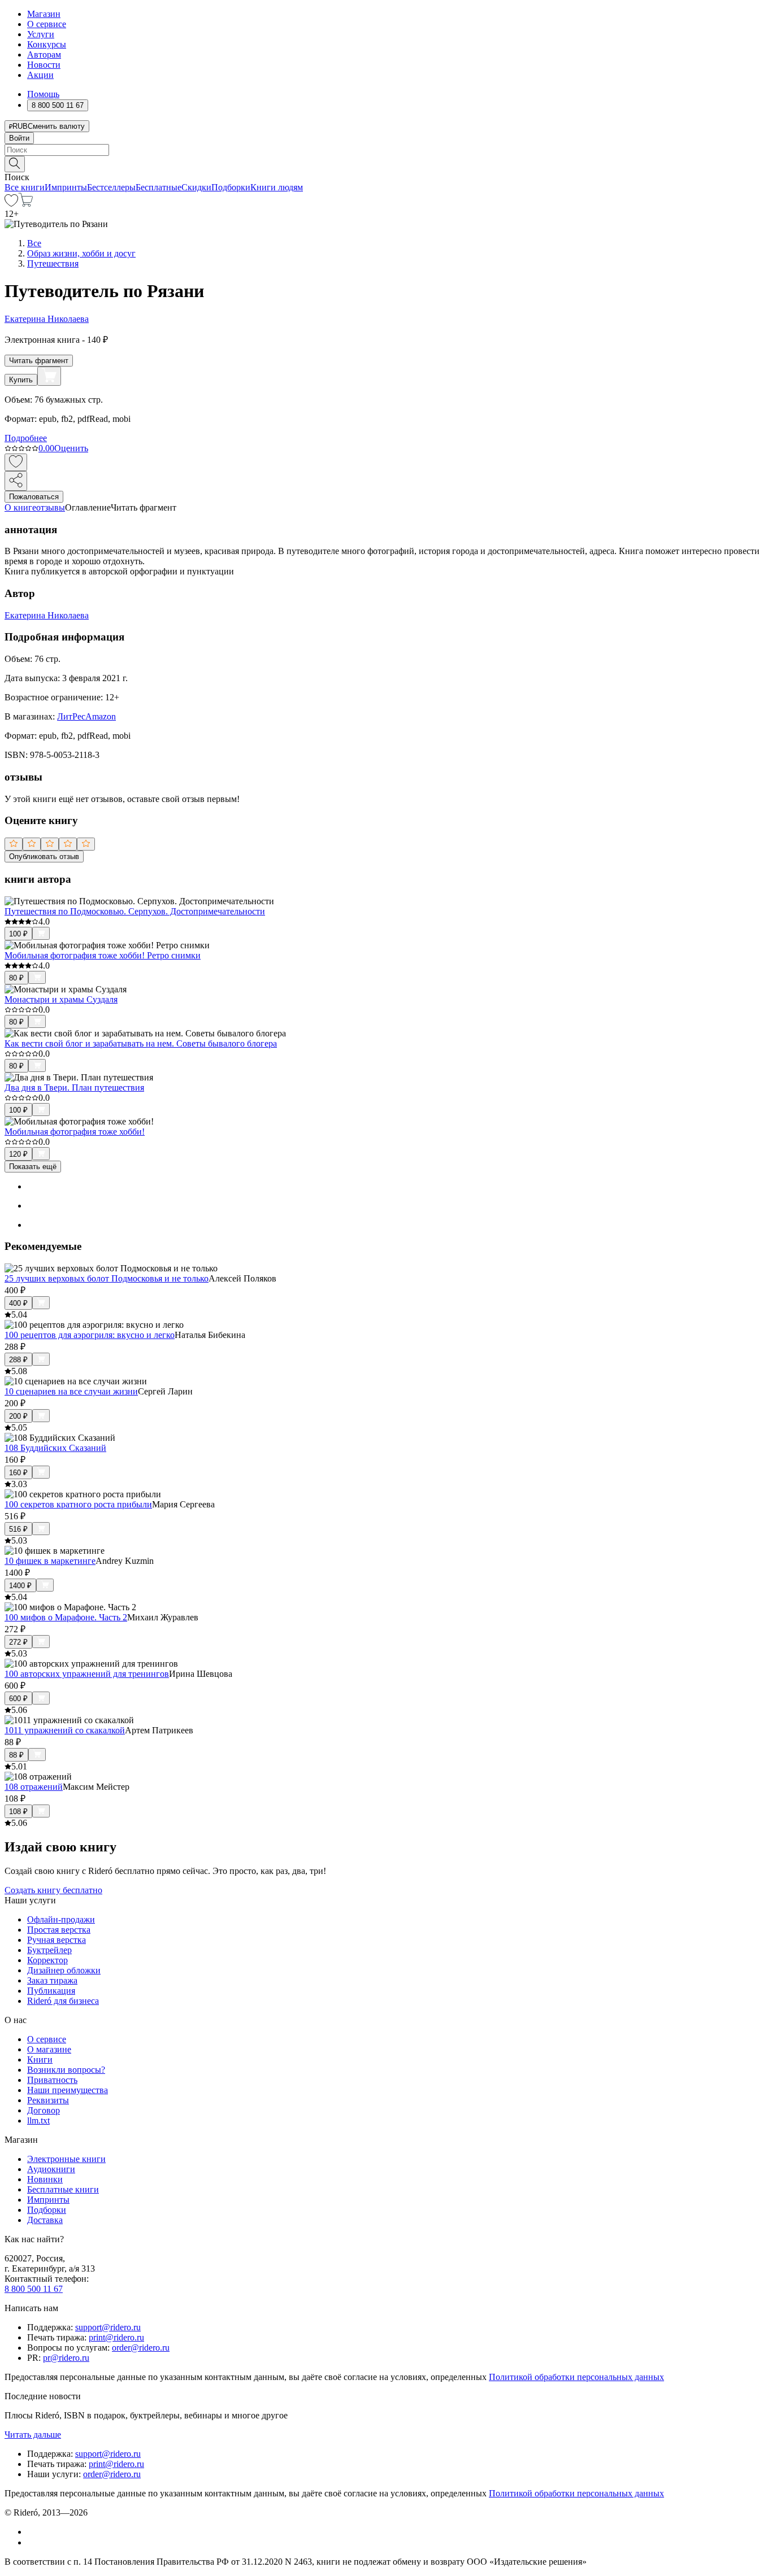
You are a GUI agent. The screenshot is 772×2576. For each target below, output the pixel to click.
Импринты (66, 187)
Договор (44, 2110)
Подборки (231, 187)
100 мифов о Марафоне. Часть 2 (66, 1617)
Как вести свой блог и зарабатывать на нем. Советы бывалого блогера (141, 1043)
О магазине (49, 2049)
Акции (40, 75)
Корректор (47, 1960)
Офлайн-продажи (61, 1919)
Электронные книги (66, 2159)
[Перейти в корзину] (26, 204)
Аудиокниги (51, 2169)
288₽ (18, 1360)
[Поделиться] (16, 481)
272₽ (18, 1642)
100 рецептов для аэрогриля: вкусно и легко (90, 1335)
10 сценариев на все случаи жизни (71, 1391)
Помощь (43, 94)
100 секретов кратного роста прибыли (78, 1504)
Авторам (44, 55)
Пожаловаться (34, 497)
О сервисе (47, 24)
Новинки (45, 2179)
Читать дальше (33, 2435)
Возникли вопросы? (66, 2070)
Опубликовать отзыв (44, 857)
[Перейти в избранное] (11, 204)
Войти (19, 138)
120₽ (18, 1154)
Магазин (44, 14)
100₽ (18, 934)
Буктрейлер (49, 1950)
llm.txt (38, 2120)
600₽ (18, 1699)
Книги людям (277, 187)
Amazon (101, 716)
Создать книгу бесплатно (53, 1890)
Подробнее (26, 438)
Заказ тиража (52, 1980)
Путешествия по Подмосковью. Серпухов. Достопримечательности (135, 911)
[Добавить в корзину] (49, 376)
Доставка (45, 2220)
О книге (20, 507)
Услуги (41, 34)
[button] (386, 163)
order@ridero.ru (141, 2348)
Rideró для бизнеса (63, 2001)
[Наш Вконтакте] (33, 2532)
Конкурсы (47, 44)
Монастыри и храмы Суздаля (61, 999)
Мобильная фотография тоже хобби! (75, 1132)
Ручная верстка (57, 1940)
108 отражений (34, 1787)
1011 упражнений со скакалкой (65, 1730)
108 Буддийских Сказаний (55, 1448)
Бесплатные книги (63, 2189)
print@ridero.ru (116, 2337)
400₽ (18, 1303)
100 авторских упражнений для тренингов (87, 1674)
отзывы (51, 507)
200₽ (18, 1416)
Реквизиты (48, 2100)
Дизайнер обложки (64, 1970)
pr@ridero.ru (66, 2358)
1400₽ (20, 1586)
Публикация (51, 1991)
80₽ (16, 978)
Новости (44, 65)
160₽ (18, 1473)
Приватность (52, 2080)
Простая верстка (59, 1930)
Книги (40, 2060)
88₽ (16, 1755)
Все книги (25, 187)
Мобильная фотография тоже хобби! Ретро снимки (103, 955)
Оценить (71, 448)
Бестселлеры (111, 187)
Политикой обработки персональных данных (576, 2377)
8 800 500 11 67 (34, 2289)
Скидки (196, 187)
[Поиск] (15, 164)
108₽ (18, 1812)
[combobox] (386, 150)
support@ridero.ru (108, 2327)
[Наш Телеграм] (32, 2542)
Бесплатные (159, 187)
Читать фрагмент (39, 361)
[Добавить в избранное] (16, 462)
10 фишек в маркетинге (50, 1561)
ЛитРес (71, 716)
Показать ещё (33, 1167)
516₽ (18, 1529)
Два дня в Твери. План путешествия (74, 1088)
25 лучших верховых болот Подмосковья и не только (107, 1278)
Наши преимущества (68, 2090)
